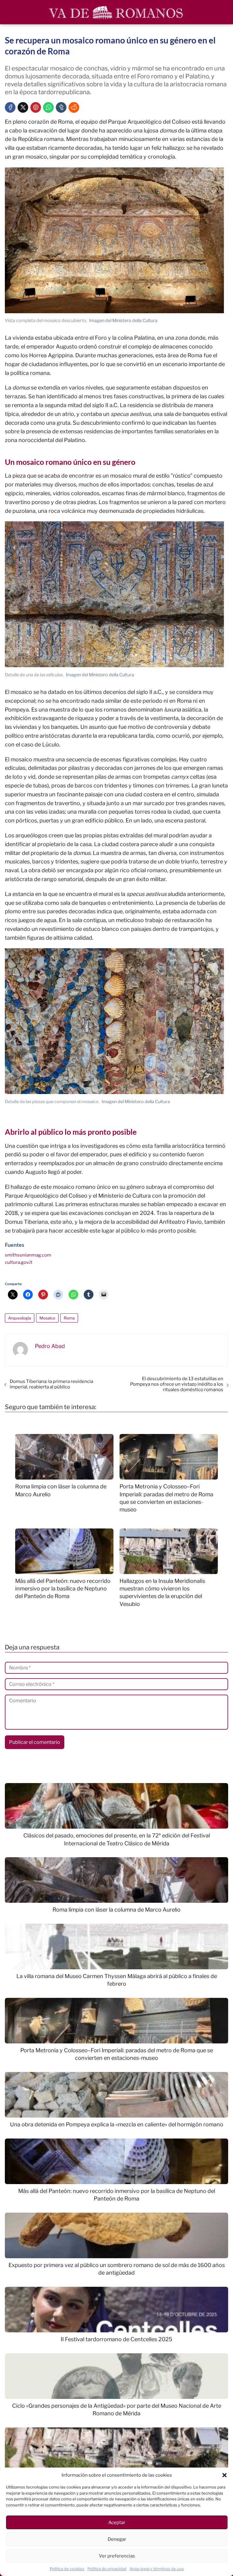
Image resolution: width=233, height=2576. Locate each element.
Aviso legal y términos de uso (157, 2569)
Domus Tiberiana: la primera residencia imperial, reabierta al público (51, 1384)
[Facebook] (10, 107)
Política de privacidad (107, 2569)
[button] (225, 2475)
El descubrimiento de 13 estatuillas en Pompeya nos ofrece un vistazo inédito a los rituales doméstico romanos (177, 1384)
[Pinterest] (36, 107)
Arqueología (20, 1318)
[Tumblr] (61, 107)
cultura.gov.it (19, 1262)
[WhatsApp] (48, 107)
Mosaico (47, 1318)
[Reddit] (74, 107)
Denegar (117, 2539)
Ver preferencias (117, 2556)
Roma (69, 1318)
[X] (23, 107)
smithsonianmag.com (28, 1255)
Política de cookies (67, 2569)
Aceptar (117, 2523)
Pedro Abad (50, 1346)
